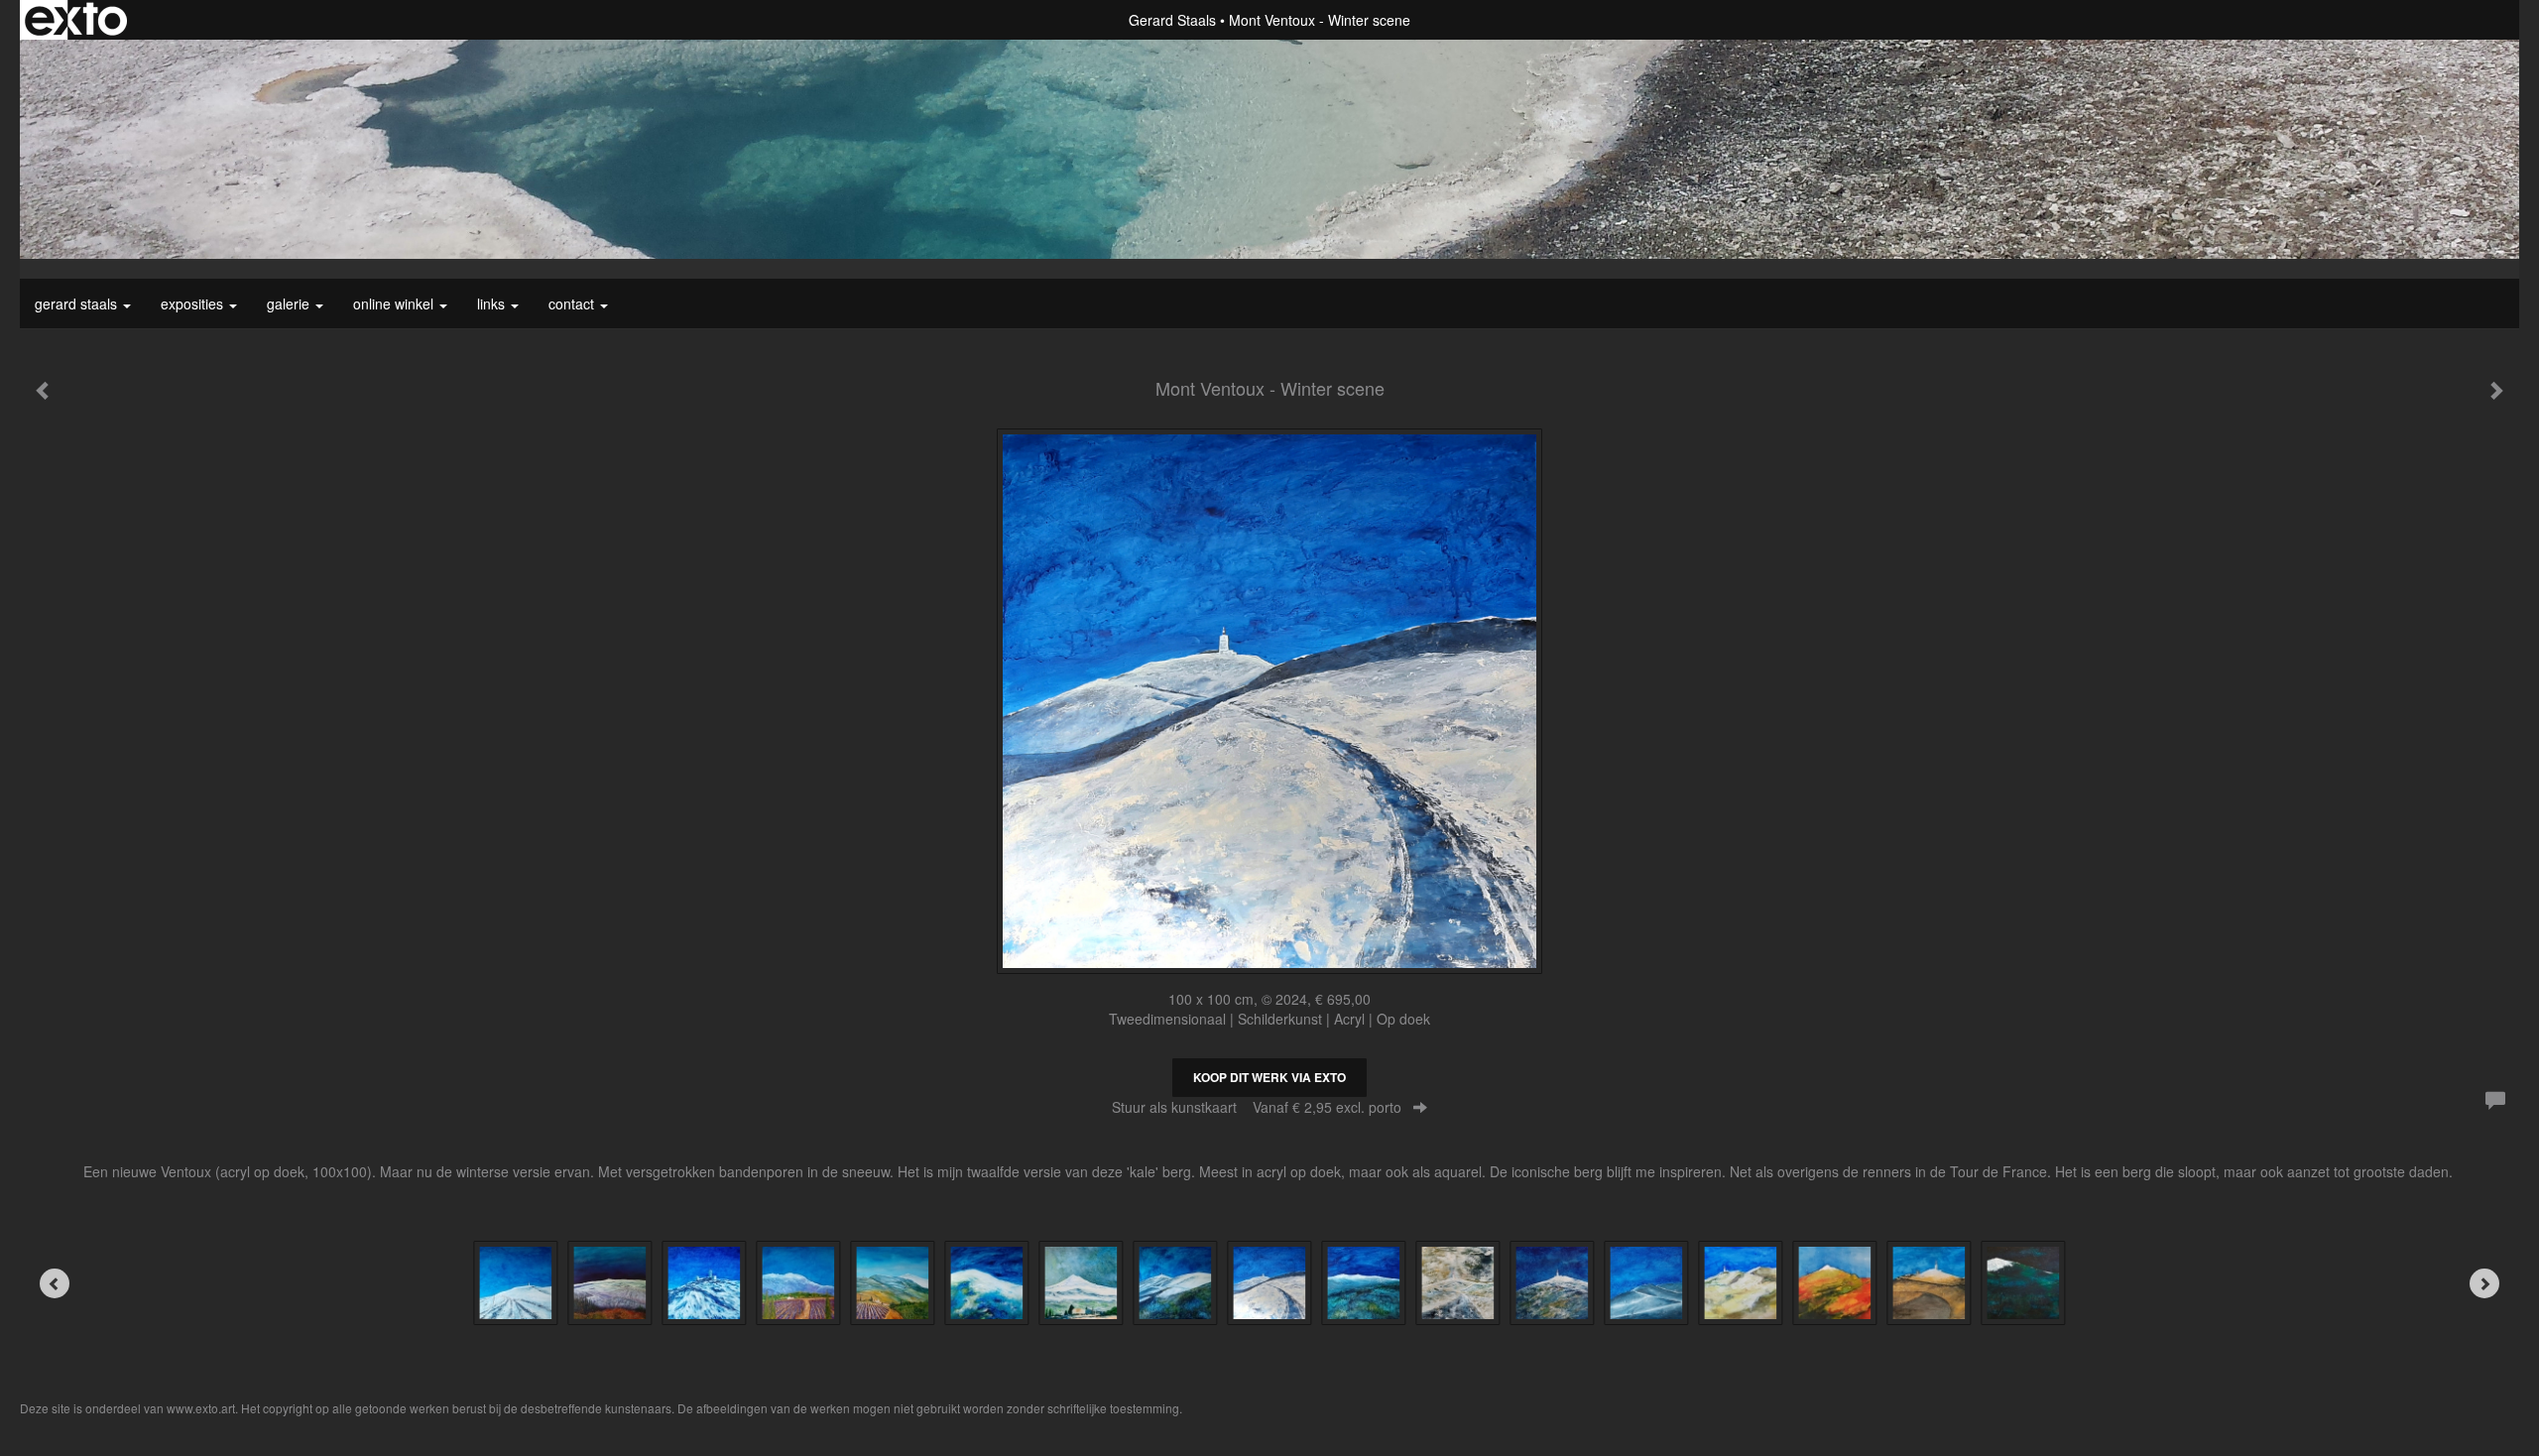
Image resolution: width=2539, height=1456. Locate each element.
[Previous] (55, 1283)
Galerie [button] (290, 303)
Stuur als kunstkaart (1257, 1107)
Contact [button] (573, 303)
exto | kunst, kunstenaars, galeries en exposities (76, 20)
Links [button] (493, 303)
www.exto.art (201, 1408)
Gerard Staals (1172, 20)
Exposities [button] (194, 303)
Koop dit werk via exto (1269, 1077)
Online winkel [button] (395, 303)
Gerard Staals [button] (78, 303)
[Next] (2484, 1283)
